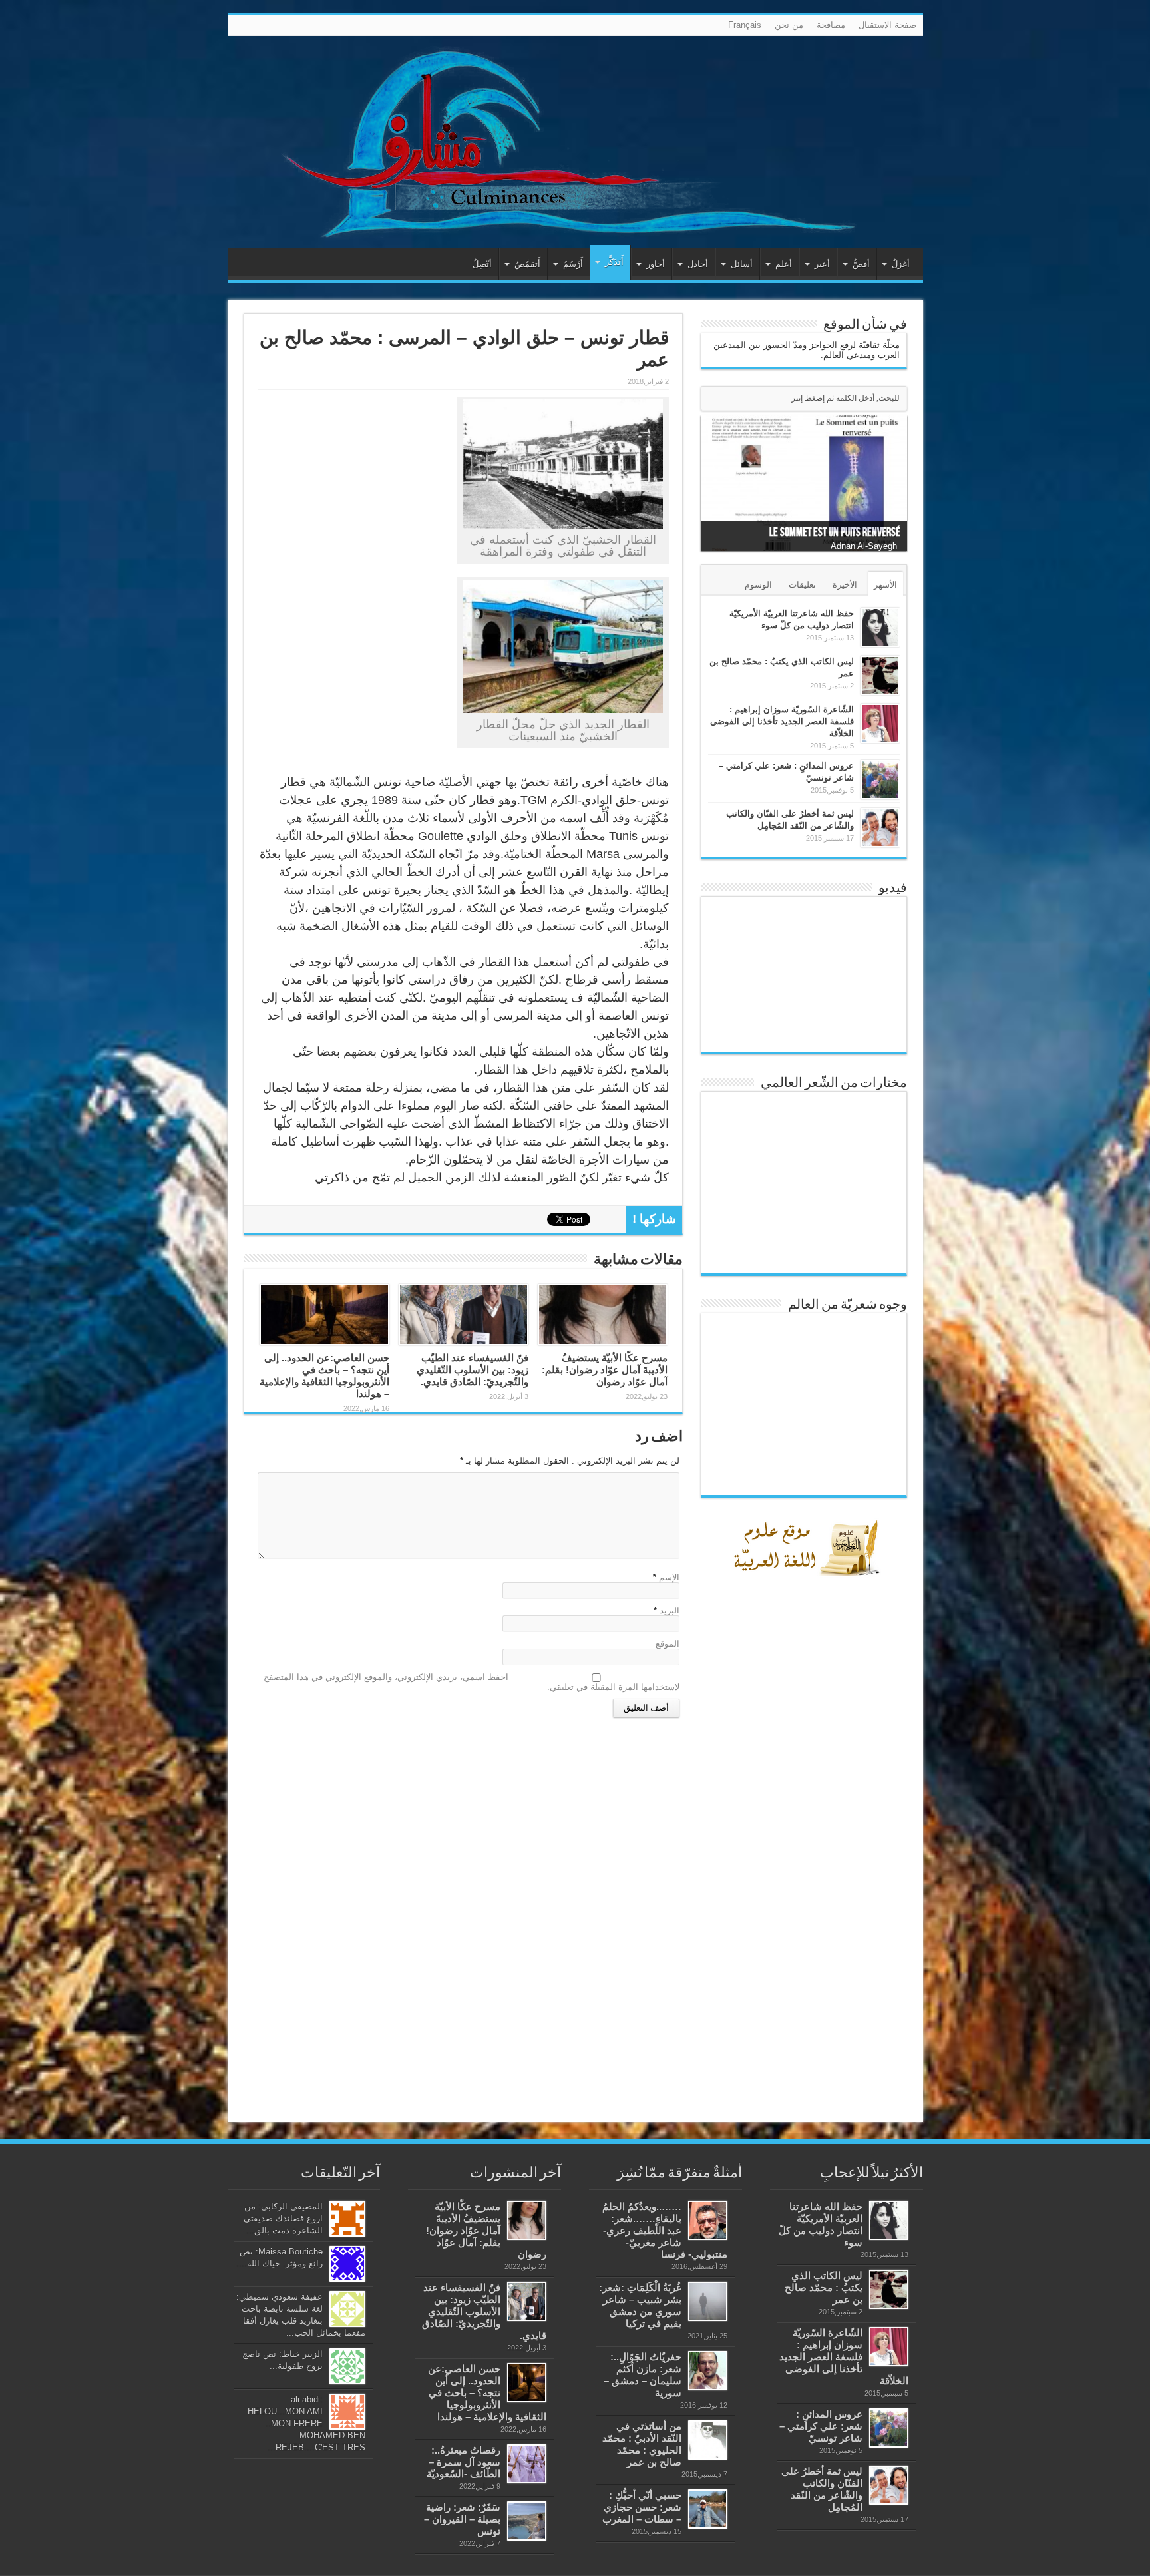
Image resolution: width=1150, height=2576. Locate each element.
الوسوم (758, 585)
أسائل (742, 264)
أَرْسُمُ (573, 264)
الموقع (668, 1644)
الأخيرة (845, 585)
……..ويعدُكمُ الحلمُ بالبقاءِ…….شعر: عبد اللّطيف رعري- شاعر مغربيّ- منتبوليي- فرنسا (665, 2230)
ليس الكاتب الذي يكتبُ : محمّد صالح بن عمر (824, 2287)
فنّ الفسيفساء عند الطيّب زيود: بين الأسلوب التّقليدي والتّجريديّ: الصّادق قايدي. (473, 1370)
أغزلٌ (901, 264)
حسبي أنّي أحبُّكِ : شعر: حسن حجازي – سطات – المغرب (642, 2507)
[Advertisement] (807, 1894)
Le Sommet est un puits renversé (835, 532)
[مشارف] (575, 142)
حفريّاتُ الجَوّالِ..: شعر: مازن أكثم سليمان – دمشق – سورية (643, 2375)
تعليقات (802, 585)
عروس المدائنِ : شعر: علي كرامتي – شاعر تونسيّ (821, 2426)
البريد (670, 1610)
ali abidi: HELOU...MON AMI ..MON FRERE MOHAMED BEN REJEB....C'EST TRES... (306, 2423)
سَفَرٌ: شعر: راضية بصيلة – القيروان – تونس (462, 2519)
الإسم (669, 1577)
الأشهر (885, 585)
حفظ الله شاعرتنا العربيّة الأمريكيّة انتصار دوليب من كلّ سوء (821, 2224)
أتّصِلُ (482, 264)
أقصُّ (861, 264)
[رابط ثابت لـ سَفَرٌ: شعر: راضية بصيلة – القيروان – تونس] (527, 2521)
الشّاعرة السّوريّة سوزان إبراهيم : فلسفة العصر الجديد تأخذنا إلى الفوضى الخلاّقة (782, 721)
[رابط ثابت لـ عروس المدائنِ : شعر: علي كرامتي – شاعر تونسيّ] (880, 780)
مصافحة (831, 25)
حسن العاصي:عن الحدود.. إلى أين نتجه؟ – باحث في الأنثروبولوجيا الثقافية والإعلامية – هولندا (324, 1376)
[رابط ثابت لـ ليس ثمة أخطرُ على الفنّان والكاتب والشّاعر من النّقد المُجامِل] (880, 828)
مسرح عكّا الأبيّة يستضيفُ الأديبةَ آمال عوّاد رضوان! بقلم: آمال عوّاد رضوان (605, 1370)
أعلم (784, 264)
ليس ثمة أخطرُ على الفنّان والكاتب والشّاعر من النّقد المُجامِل (822, 2489)
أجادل (698, 264)
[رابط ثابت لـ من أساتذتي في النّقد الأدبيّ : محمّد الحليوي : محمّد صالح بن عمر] (708, 2440)
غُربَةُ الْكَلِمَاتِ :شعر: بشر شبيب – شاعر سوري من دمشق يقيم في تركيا (640, 2305)
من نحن (789, 25)
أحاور (656, 264)
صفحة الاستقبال (887, 25)
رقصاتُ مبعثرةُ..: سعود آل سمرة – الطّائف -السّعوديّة (464, 2462)
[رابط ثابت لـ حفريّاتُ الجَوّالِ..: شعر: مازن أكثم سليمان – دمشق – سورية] (708, 2371)
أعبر (822, 264)
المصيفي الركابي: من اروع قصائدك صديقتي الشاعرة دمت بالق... (283, 2218)
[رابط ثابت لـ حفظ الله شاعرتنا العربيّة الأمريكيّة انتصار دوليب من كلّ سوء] (880, 627)
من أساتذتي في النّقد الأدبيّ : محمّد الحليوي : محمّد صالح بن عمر (642, 2444)
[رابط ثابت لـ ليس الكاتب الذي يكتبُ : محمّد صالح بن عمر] (880, 675)
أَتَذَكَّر (614, 262)
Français (745, 25)
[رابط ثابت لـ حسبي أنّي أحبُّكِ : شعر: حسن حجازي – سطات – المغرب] (708, 2509)
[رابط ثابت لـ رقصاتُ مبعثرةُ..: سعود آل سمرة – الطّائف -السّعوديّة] (527, 2464)
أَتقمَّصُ (527, 264)
